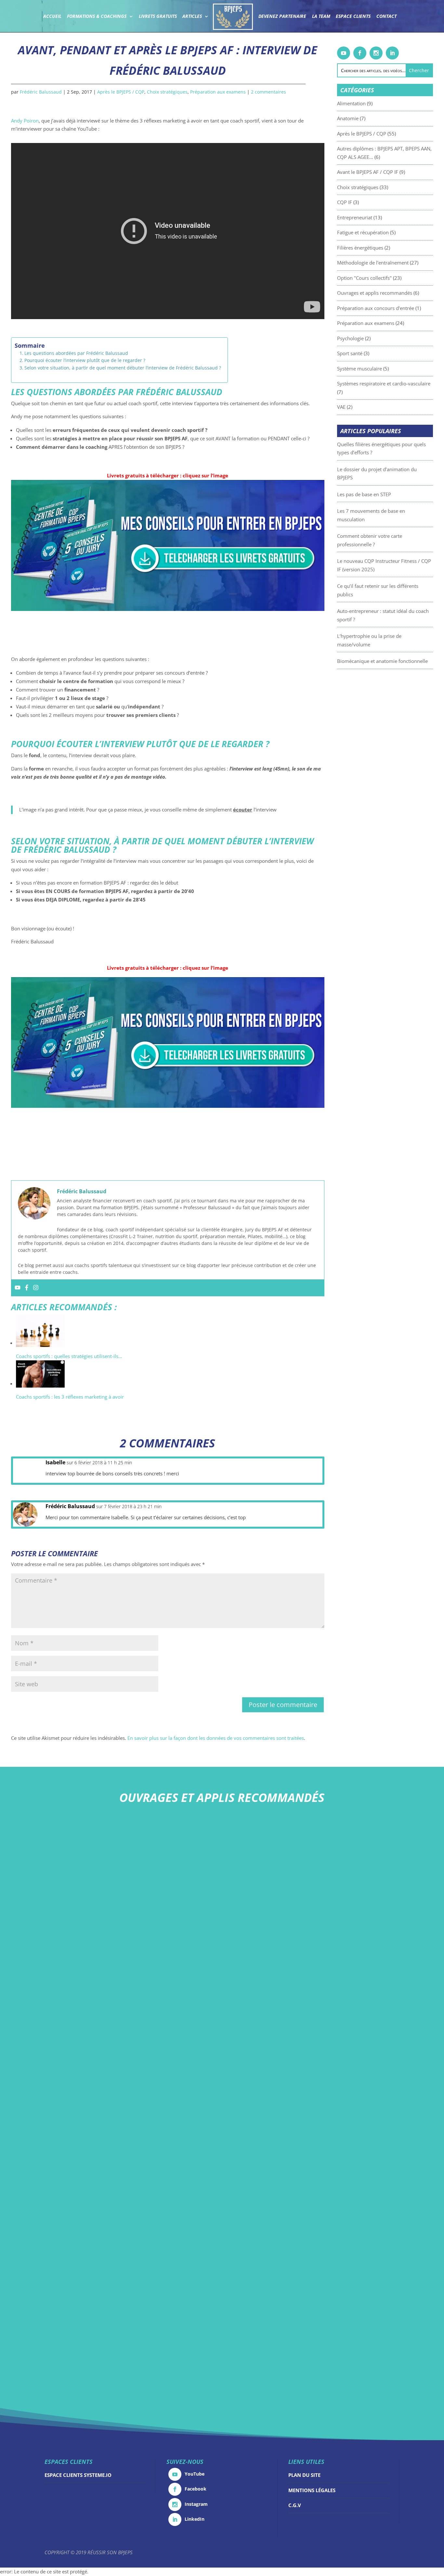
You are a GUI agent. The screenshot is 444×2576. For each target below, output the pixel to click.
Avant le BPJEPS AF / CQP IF (368, 172)
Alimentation (351, 103)
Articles (192, 17)
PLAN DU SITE (304, 2475)
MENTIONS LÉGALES (312, 2490)
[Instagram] (36, 1288)
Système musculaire (359, 369)
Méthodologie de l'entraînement (373, 263)
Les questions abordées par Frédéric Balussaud (76, 353)
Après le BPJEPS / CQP (121, 92)
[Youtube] (18, 1288)
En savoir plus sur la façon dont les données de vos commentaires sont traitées (216, 1738)
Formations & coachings (97, 17)
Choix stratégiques (167, 92)
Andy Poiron (25, 121)
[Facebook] (27, 1288)
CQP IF (345, 202)
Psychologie (350, 338)
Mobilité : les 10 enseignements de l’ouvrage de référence (222, 2289)
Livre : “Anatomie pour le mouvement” (222, 1901)
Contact (386, 17)
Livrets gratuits (158, 17)
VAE (341, 407)
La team (321, 17)
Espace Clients (353, 17)
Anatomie (348, 118)
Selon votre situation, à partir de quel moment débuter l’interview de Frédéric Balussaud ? (123, 368)
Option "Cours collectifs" (364, 278)
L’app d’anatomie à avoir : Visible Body (222, 2386)
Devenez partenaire (282, 17)
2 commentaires (268, 92)
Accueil (52, 17)
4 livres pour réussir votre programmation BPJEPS (222, 1998)
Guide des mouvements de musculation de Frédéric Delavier (222, 2192)
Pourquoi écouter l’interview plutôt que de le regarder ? (85, 360)
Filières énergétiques (360, 248)
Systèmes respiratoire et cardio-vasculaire (384, 383)
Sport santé (350, 353)
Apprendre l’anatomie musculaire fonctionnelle (222, 2095)
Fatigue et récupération (363, 232)
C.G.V (295, 2505)
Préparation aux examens (218, 92)
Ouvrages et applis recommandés (375, 293)
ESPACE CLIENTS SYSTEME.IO (78, 2475)
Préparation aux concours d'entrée (376, 308)
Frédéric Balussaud (41, 92)
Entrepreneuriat (355, 217)
